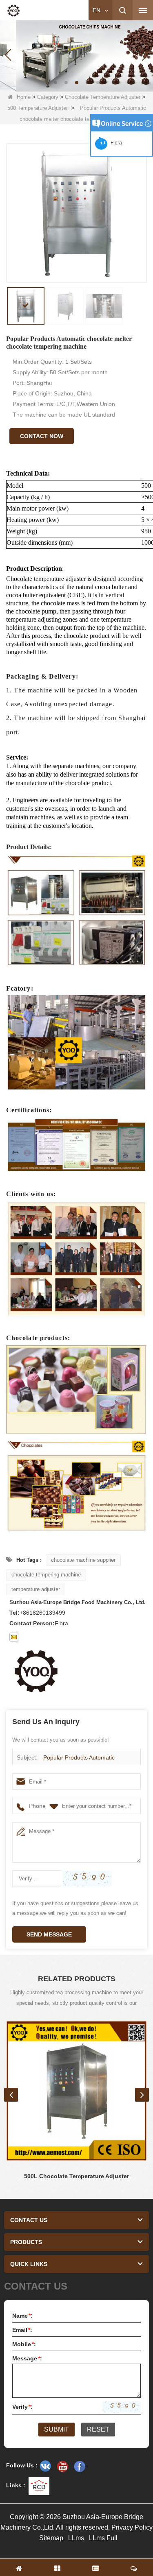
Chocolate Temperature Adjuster (103, 97)
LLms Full (103, 2538)
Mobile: (24, 2344)
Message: (27, 2358)
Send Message (49, 1934)
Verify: (22, 2407)
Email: (22, 2330)
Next (142, 2095)
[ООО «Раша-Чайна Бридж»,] (45, 2466)
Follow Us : (22, 2465)
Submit (57, 2429)
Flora (115, 143)
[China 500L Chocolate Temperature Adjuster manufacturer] (76, 2091)
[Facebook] (80, 2466)
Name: (22, 2316)
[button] (55, 83)
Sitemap (51, 2538)
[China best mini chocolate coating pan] (76, 55)
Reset (98, 2429)
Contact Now (42, 436)
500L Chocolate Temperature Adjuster (76, 2176)
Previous (11, 2095)
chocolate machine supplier (83, 1560)
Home (24, 97)
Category (48, 97)
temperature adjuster (36, 1589)
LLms (76, 2538)
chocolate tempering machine (46, 1575)
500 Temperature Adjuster (38, 108)
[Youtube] (62, 2466)
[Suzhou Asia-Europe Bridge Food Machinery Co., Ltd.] (13, 11)
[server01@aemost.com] (14, 1637)
